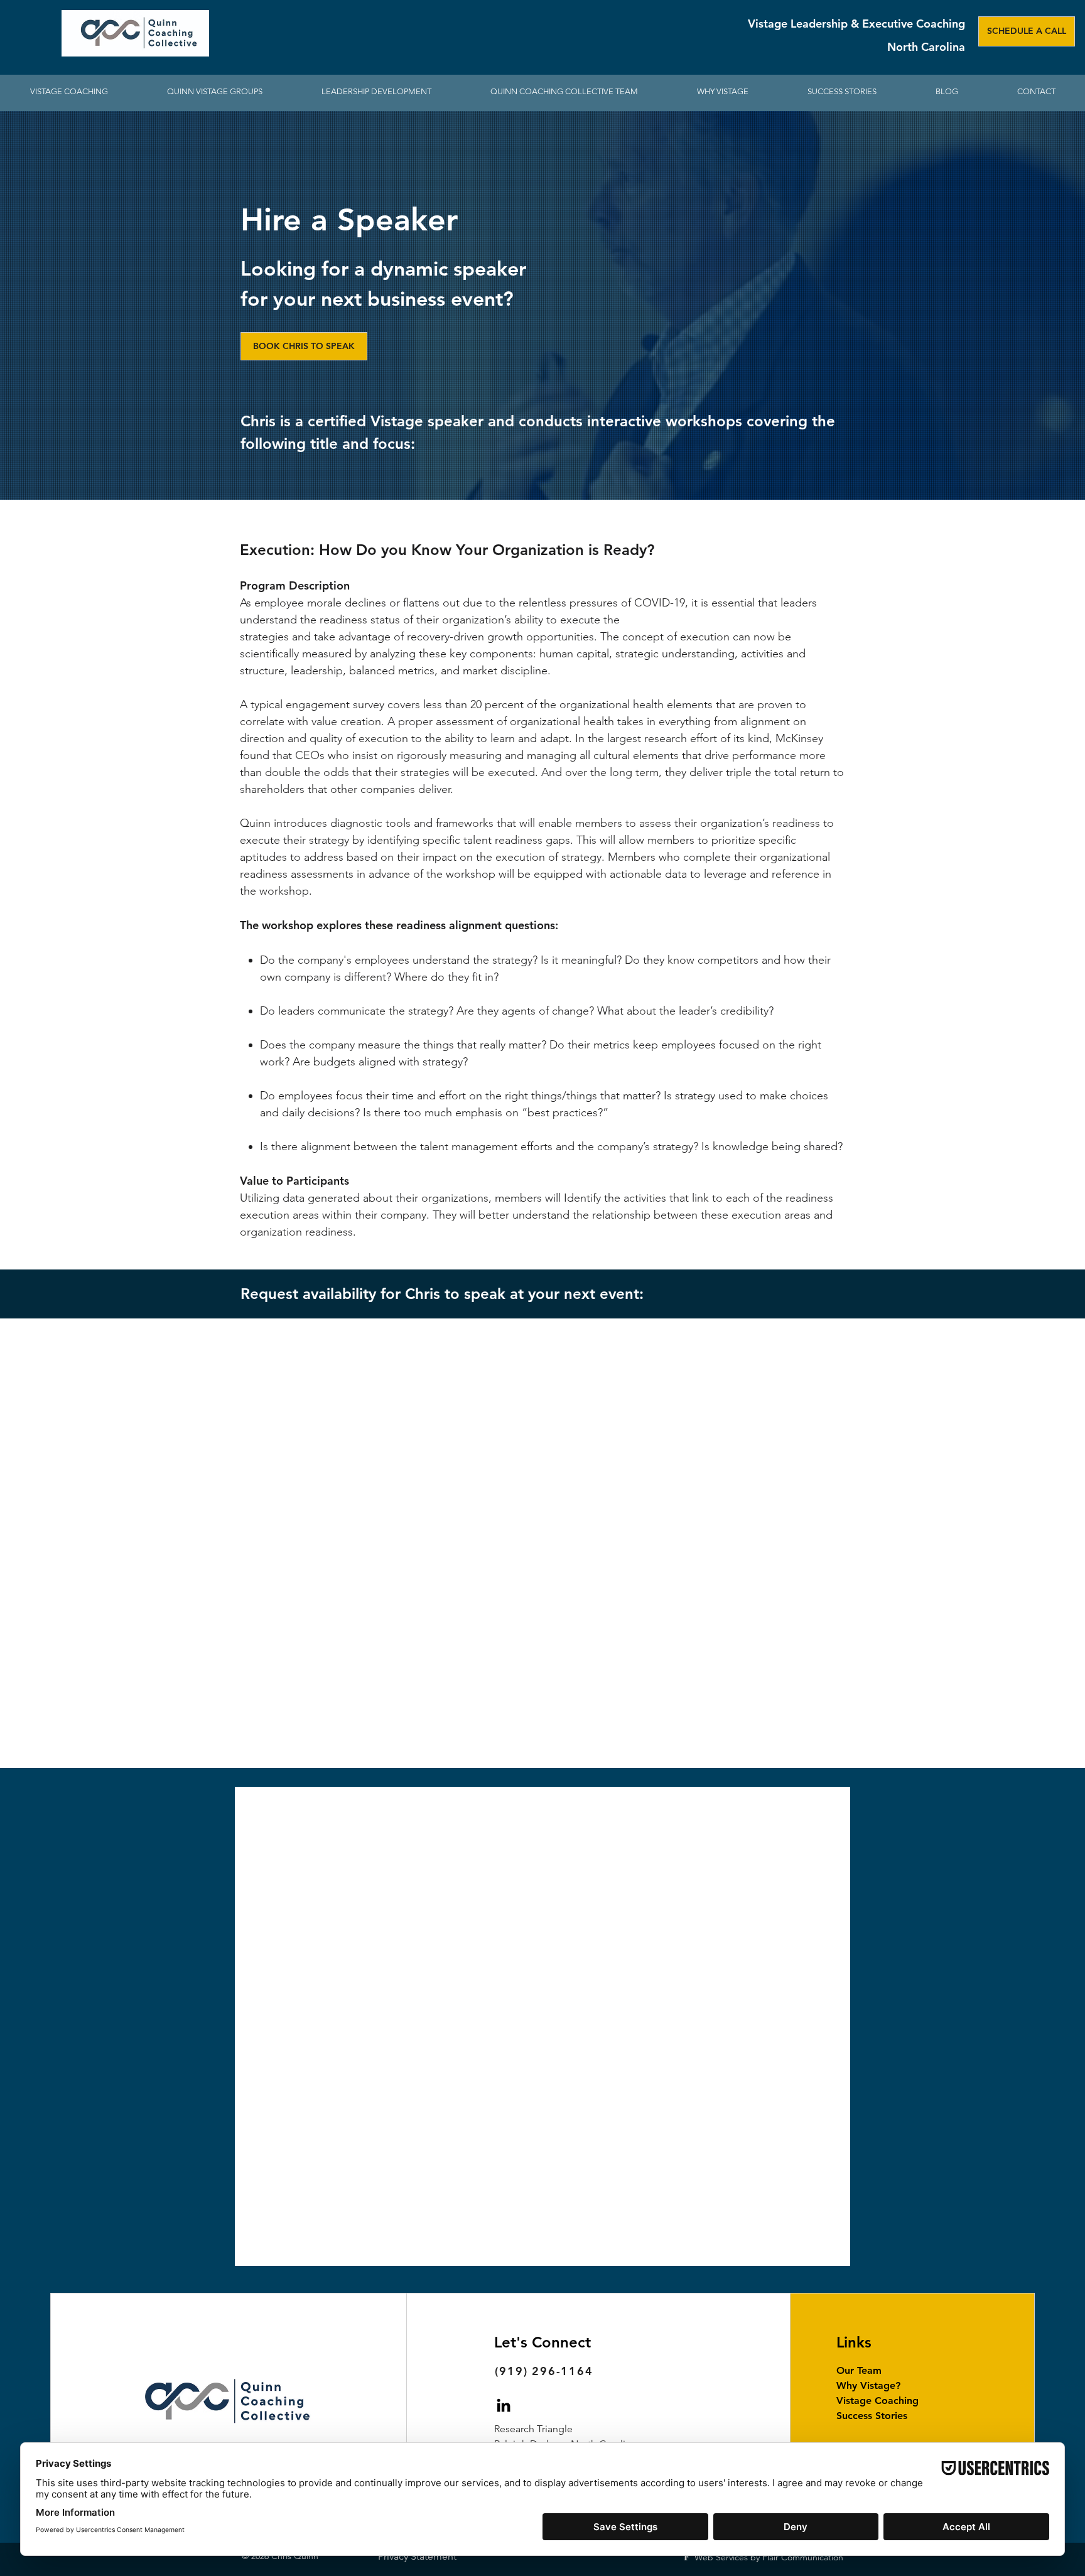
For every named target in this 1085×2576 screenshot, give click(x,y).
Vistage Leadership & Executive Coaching (856, 24)
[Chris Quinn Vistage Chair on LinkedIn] (504, 2405)
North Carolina (926, 47)
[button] (376, 92)
